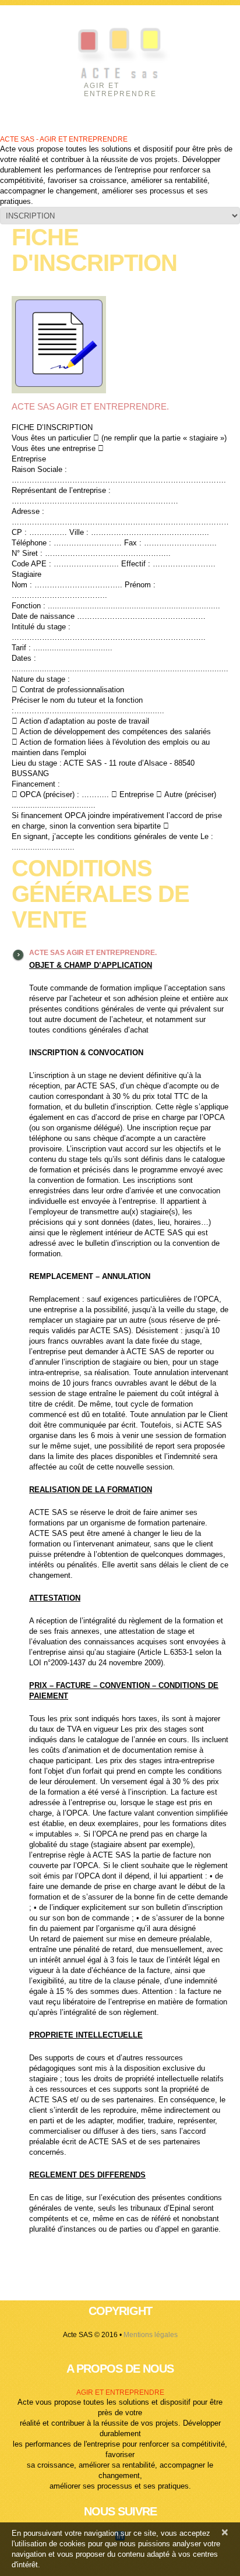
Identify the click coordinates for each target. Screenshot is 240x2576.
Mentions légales (151, 2335)
